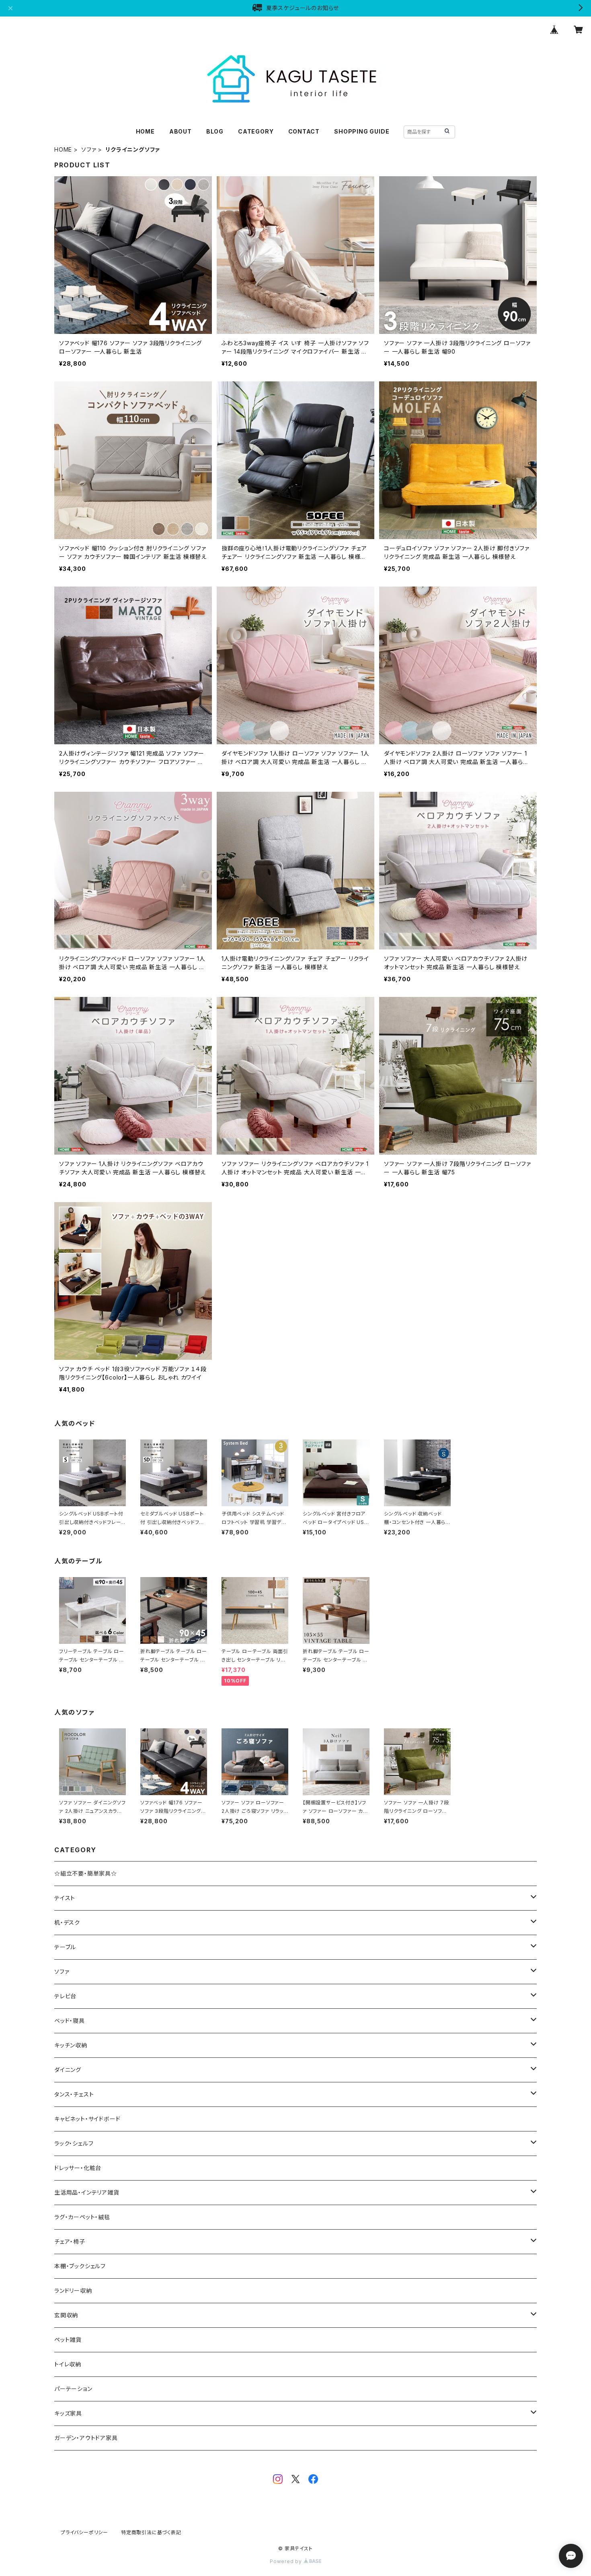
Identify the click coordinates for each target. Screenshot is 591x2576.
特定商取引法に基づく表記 (151, 2532)
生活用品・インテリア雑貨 (87, 2192)
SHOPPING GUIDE (362, 131)
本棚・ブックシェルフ (80, 2266)
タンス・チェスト (74, 2094)
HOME (145, 131)
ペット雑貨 (68, 2340)
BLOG (215, 131)
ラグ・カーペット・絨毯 (82, 2217)
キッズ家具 (68, 2413)
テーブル (65, 1947)
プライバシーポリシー (84, 2532)
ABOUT (181, 131)
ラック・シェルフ (74, 2143)
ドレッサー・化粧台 (78, 2168)
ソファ (89, 149)
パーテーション (73, 2389)
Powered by (287, 2561)
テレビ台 (65, 1996)
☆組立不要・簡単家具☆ (86, 1873)
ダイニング (68, 2070)
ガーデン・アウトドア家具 (86, 2438)
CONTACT (304, 131)
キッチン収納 (71, 2045)
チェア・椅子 (70, 2241)
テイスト (65, 1898)
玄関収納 (66, 2315)
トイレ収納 (68, 2364)
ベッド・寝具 (70, 2021)
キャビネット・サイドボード (87, 2119)
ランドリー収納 (73, 2291)
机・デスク (67, 1922)
